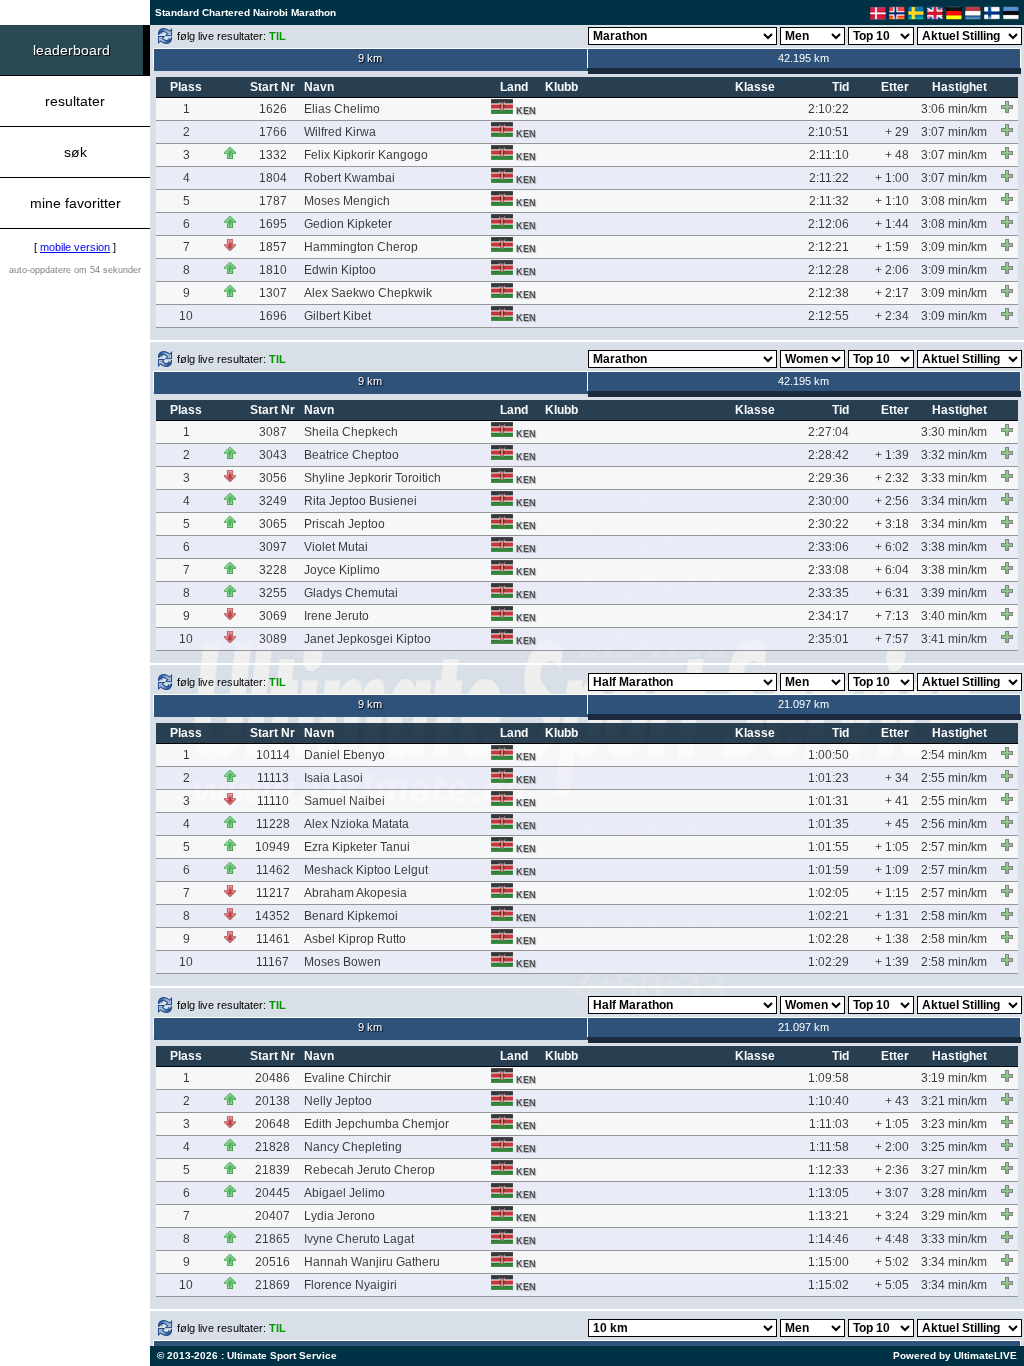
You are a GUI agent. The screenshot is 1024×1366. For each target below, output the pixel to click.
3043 (273, 455)
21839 (272, 1170)
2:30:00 (828, 501)
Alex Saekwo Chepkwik (368, 293)
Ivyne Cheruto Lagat (359, 1239)
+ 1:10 (892, 201)
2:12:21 (828, 247)
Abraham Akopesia (355, 893)
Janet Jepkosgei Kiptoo (367, 639)
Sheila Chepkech (351, 432)
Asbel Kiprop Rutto (355, 939)
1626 (273, 109)
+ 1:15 (892, 893)
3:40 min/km (954, 616)
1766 (273, 132)
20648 (272, 1124)
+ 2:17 (892, 293)
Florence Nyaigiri (350, 1285)
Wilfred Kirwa (340, 132)
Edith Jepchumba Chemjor (376, 1124)
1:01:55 (828, 847)
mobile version (75, 247)
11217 (273, 893)
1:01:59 (828, 870)
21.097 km (803, 704)
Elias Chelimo (342, 109)
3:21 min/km (954, 1101)
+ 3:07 (892, 1193)
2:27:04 (828, 432)
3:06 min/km (954, 109)
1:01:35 (828, 824)
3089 (273, 639)
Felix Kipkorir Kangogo (366, 155)
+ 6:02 (892, 547)
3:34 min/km (954, 501)
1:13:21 (828, 1216)
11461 (273, 939)
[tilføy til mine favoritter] (1007, 107)
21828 (272, 1147)
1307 (273, 293)
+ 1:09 (892, 870)
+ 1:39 (892, 455)
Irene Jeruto (336, 616)
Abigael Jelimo (344, 1193)
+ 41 (897, 801)
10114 (273, 755)
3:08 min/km (954, 201)
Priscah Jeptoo (344, 524)
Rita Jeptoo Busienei (360, 501)
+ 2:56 (892, 501)
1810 (273, 270)
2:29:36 (828, 478)
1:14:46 (828, 1239)
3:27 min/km (954, 1170)
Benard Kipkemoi (351, 916)
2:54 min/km (954, 755)
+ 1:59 (892, 247)
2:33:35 (828, 593)
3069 (273, 616)
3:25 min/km (954, 1147)
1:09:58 (828, 1078)
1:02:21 (828, 916)
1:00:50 (828, 755)
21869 (272, 1285)
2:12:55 (828, 316)
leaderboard (71, 50)
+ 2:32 (892, 478)
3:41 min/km (954, 639)
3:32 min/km (954, 455)
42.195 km (803, 58)
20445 (272, 1193)
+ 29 (897, 132)
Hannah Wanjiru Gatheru (372, 1262)
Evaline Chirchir (347, 1078)
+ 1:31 (892, 916)
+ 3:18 (892, 524)
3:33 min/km (954, 478)
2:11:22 (829, 178)
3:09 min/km (954, 247)
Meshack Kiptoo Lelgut (366, 870)
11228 (273, 824)
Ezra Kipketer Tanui (357, 847)
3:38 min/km (954, 547)
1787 (273, 201)
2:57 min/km (954, 847)
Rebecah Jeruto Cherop (369, 1170)
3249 (273, 501)
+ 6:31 (892, 593)
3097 (273, 547)
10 (186, 316)
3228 (273, 570)
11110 (273, 801)
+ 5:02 (892, 1262)
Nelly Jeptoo (338, 1101)
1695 (273, 224)
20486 (272, 1078)
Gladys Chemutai (351, 593)
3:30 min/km (954, 432)
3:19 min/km (954, 1078)
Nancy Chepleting (353, 1147)
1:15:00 (828, 1262)
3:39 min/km (954, 593)
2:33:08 (828, 570)
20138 (272, 1101)
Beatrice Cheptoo (351, 455)
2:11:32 (829, 201)
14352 (272, 916)
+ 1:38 (892, 939)
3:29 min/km (954, 1216)
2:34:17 (828, 616)
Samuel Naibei (344, 801)
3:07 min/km (954, 132)
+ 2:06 (892, 270)
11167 (272, 962)
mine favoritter (75, 203)
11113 (273, 778)
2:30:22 (828, 524)
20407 (272, 1216)
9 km (370, 58)
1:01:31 (828, 801)
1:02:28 (828, 939)
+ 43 (897, 1101)
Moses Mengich (347, 201)
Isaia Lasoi (333, 778)
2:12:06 (828, 224)
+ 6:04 (892, 570)
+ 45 (897, 824)
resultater (75, 101)
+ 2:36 (892, 1170)
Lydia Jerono (339, 1216)
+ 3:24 (892, 1216)
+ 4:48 (892, 1239)
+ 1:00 (892, 178)
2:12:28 (828, 270)
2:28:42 (828, 455)
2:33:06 (828, 547)
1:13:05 (828, 1193)
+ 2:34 (892, 316)
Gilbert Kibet (337, 316)
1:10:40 (828, 1101)
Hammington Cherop (361, 247)
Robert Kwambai (349, 178)
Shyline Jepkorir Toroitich (372, 478)
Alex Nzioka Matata (356, 824)
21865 (272, 1239)
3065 (273, 524)
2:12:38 (828, 293)
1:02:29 (828, 962)
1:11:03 (829, 1124)
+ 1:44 (892, 224)
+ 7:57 (892, 639)
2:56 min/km (954, 824)
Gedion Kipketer (348, 224)
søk (75, 152)
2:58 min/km (954, 916)
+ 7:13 (892, 616)
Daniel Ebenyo (344, 755)
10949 (272, 847)
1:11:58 (829, 1147)
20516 (272, 1262)
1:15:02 (828, 1285)
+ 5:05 (892, 1285)
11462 (273, 870)
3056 (273, 478)
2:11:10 (829, 155)
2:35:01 (828, 639)
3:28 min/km (954, 1193)
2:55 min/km (954, 778)
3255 (273, 593)
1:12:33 (828, 1170)
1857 (273, 247)
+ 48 (897, 155)
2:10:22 (828, 109)
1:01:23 (828, 778)
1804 (273, 178)
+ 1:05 (892, 847)
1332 (273, 155)
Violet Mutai (336, 547)
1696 (273, 316)
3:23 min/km (954, 1124)
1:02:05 (828, 893)
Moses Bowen (342, 962)
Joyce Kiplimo (342, 570)
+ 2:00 (892, 1147)
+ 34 (897, 778)
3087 (273, 432)
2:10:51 (828, 132)
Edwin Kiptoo (340, 270)
